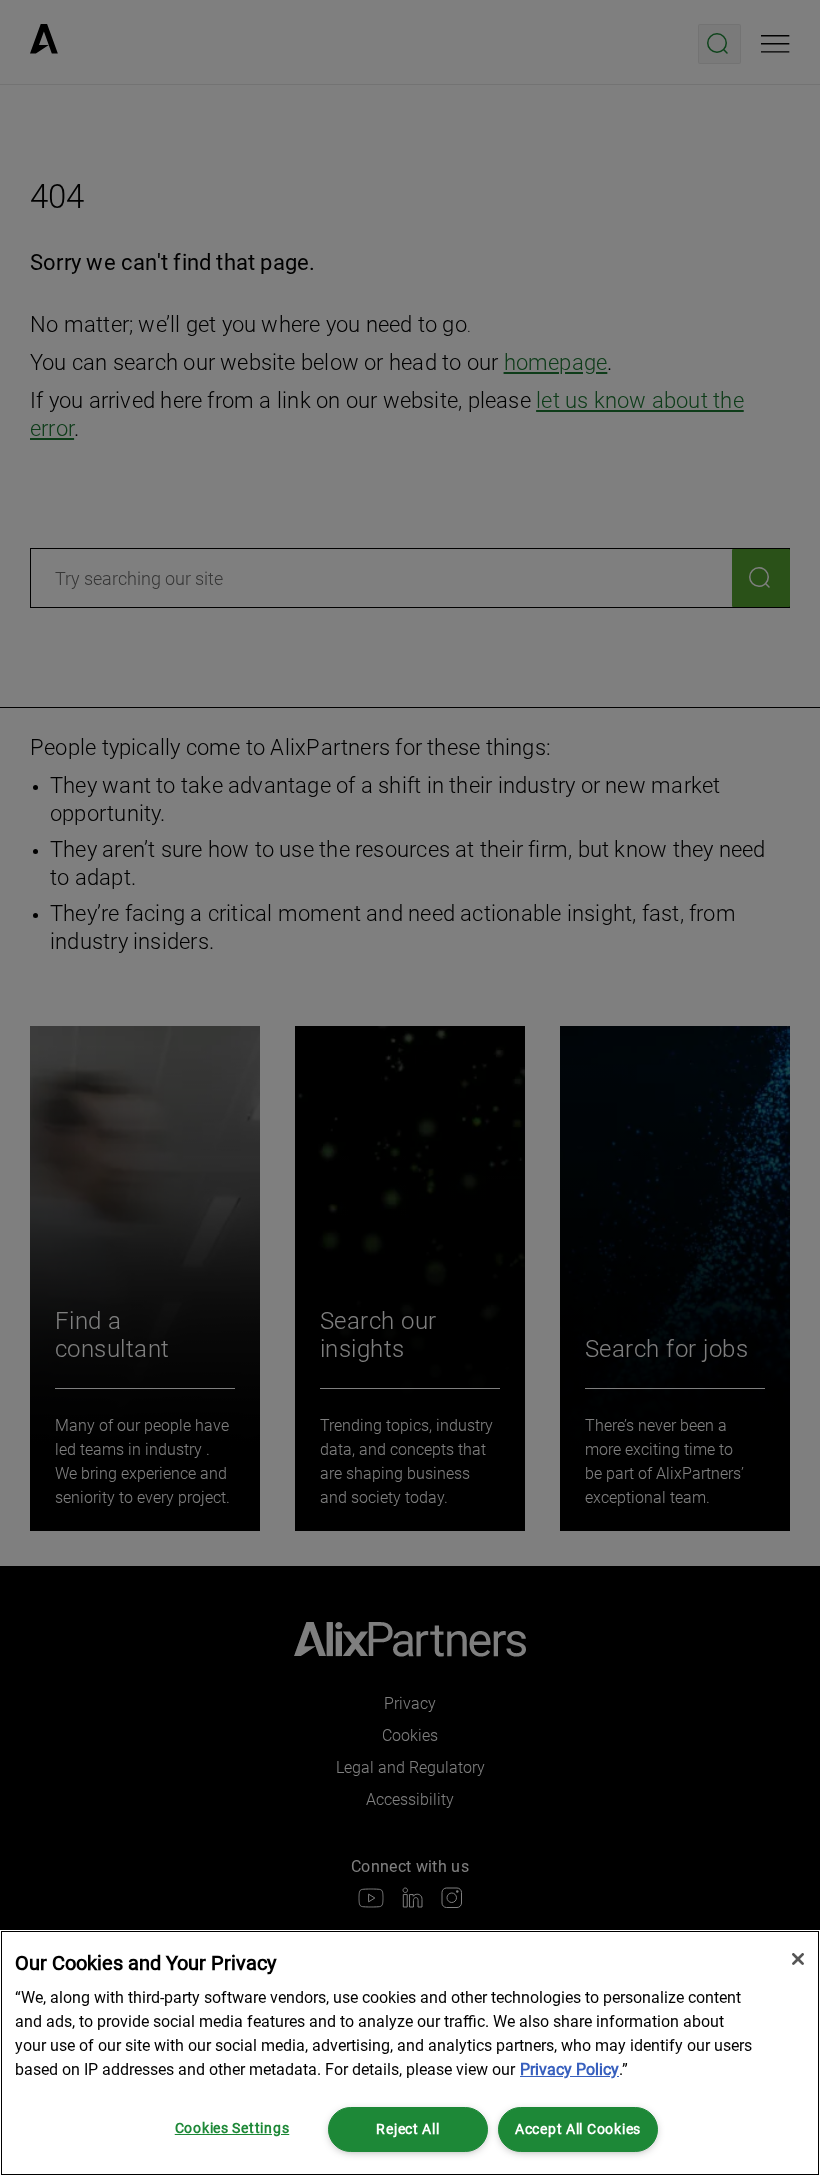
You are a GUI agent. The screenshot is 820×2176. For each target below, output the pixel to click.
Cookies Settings (232, 2128)
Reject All (407, 2129)
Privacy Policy (569, 2069)
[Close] (798, 1959)
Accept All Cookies (578, 2129)
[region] (410, 2053)
